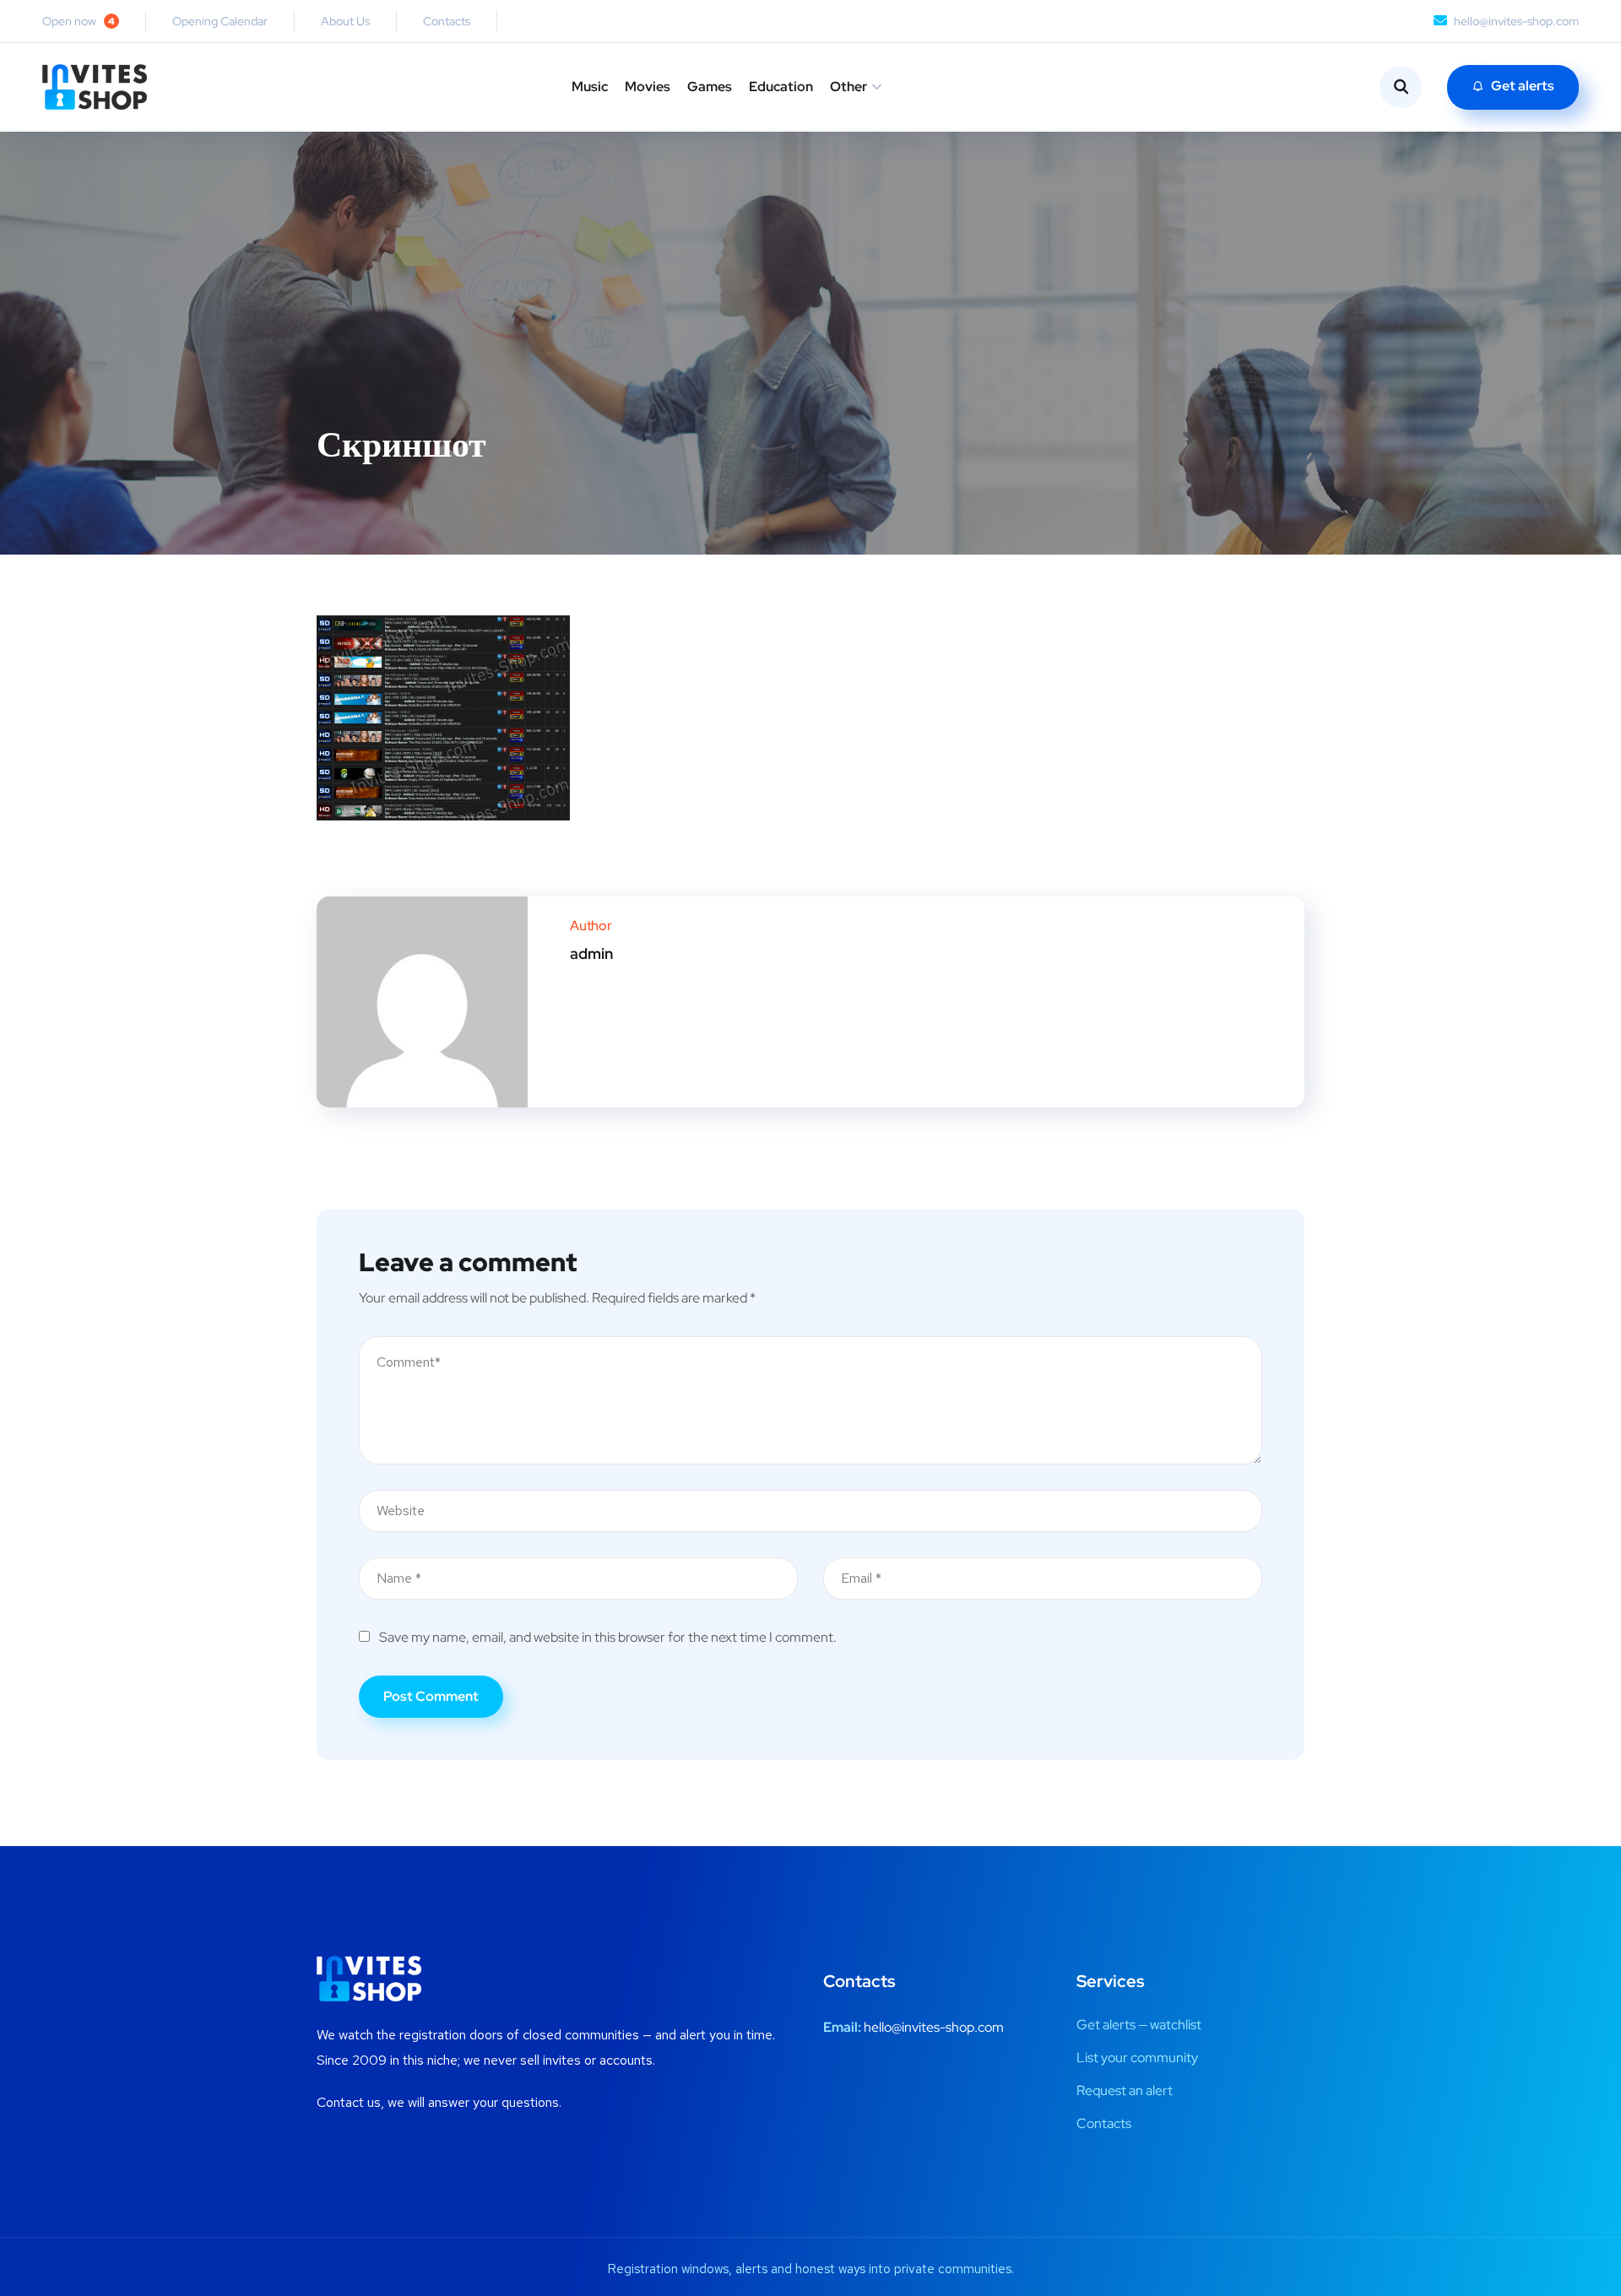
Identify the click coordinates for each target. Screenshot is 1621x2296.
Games (710, 87)
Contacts (447, 21)
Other (848, 87)
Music (590, 87)
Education (781, 87)
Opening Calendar (220, 21)
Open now (79, 21)
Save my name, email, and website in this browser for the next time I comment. (608, 1637)
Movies (648, 87)
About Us (345, 21)
